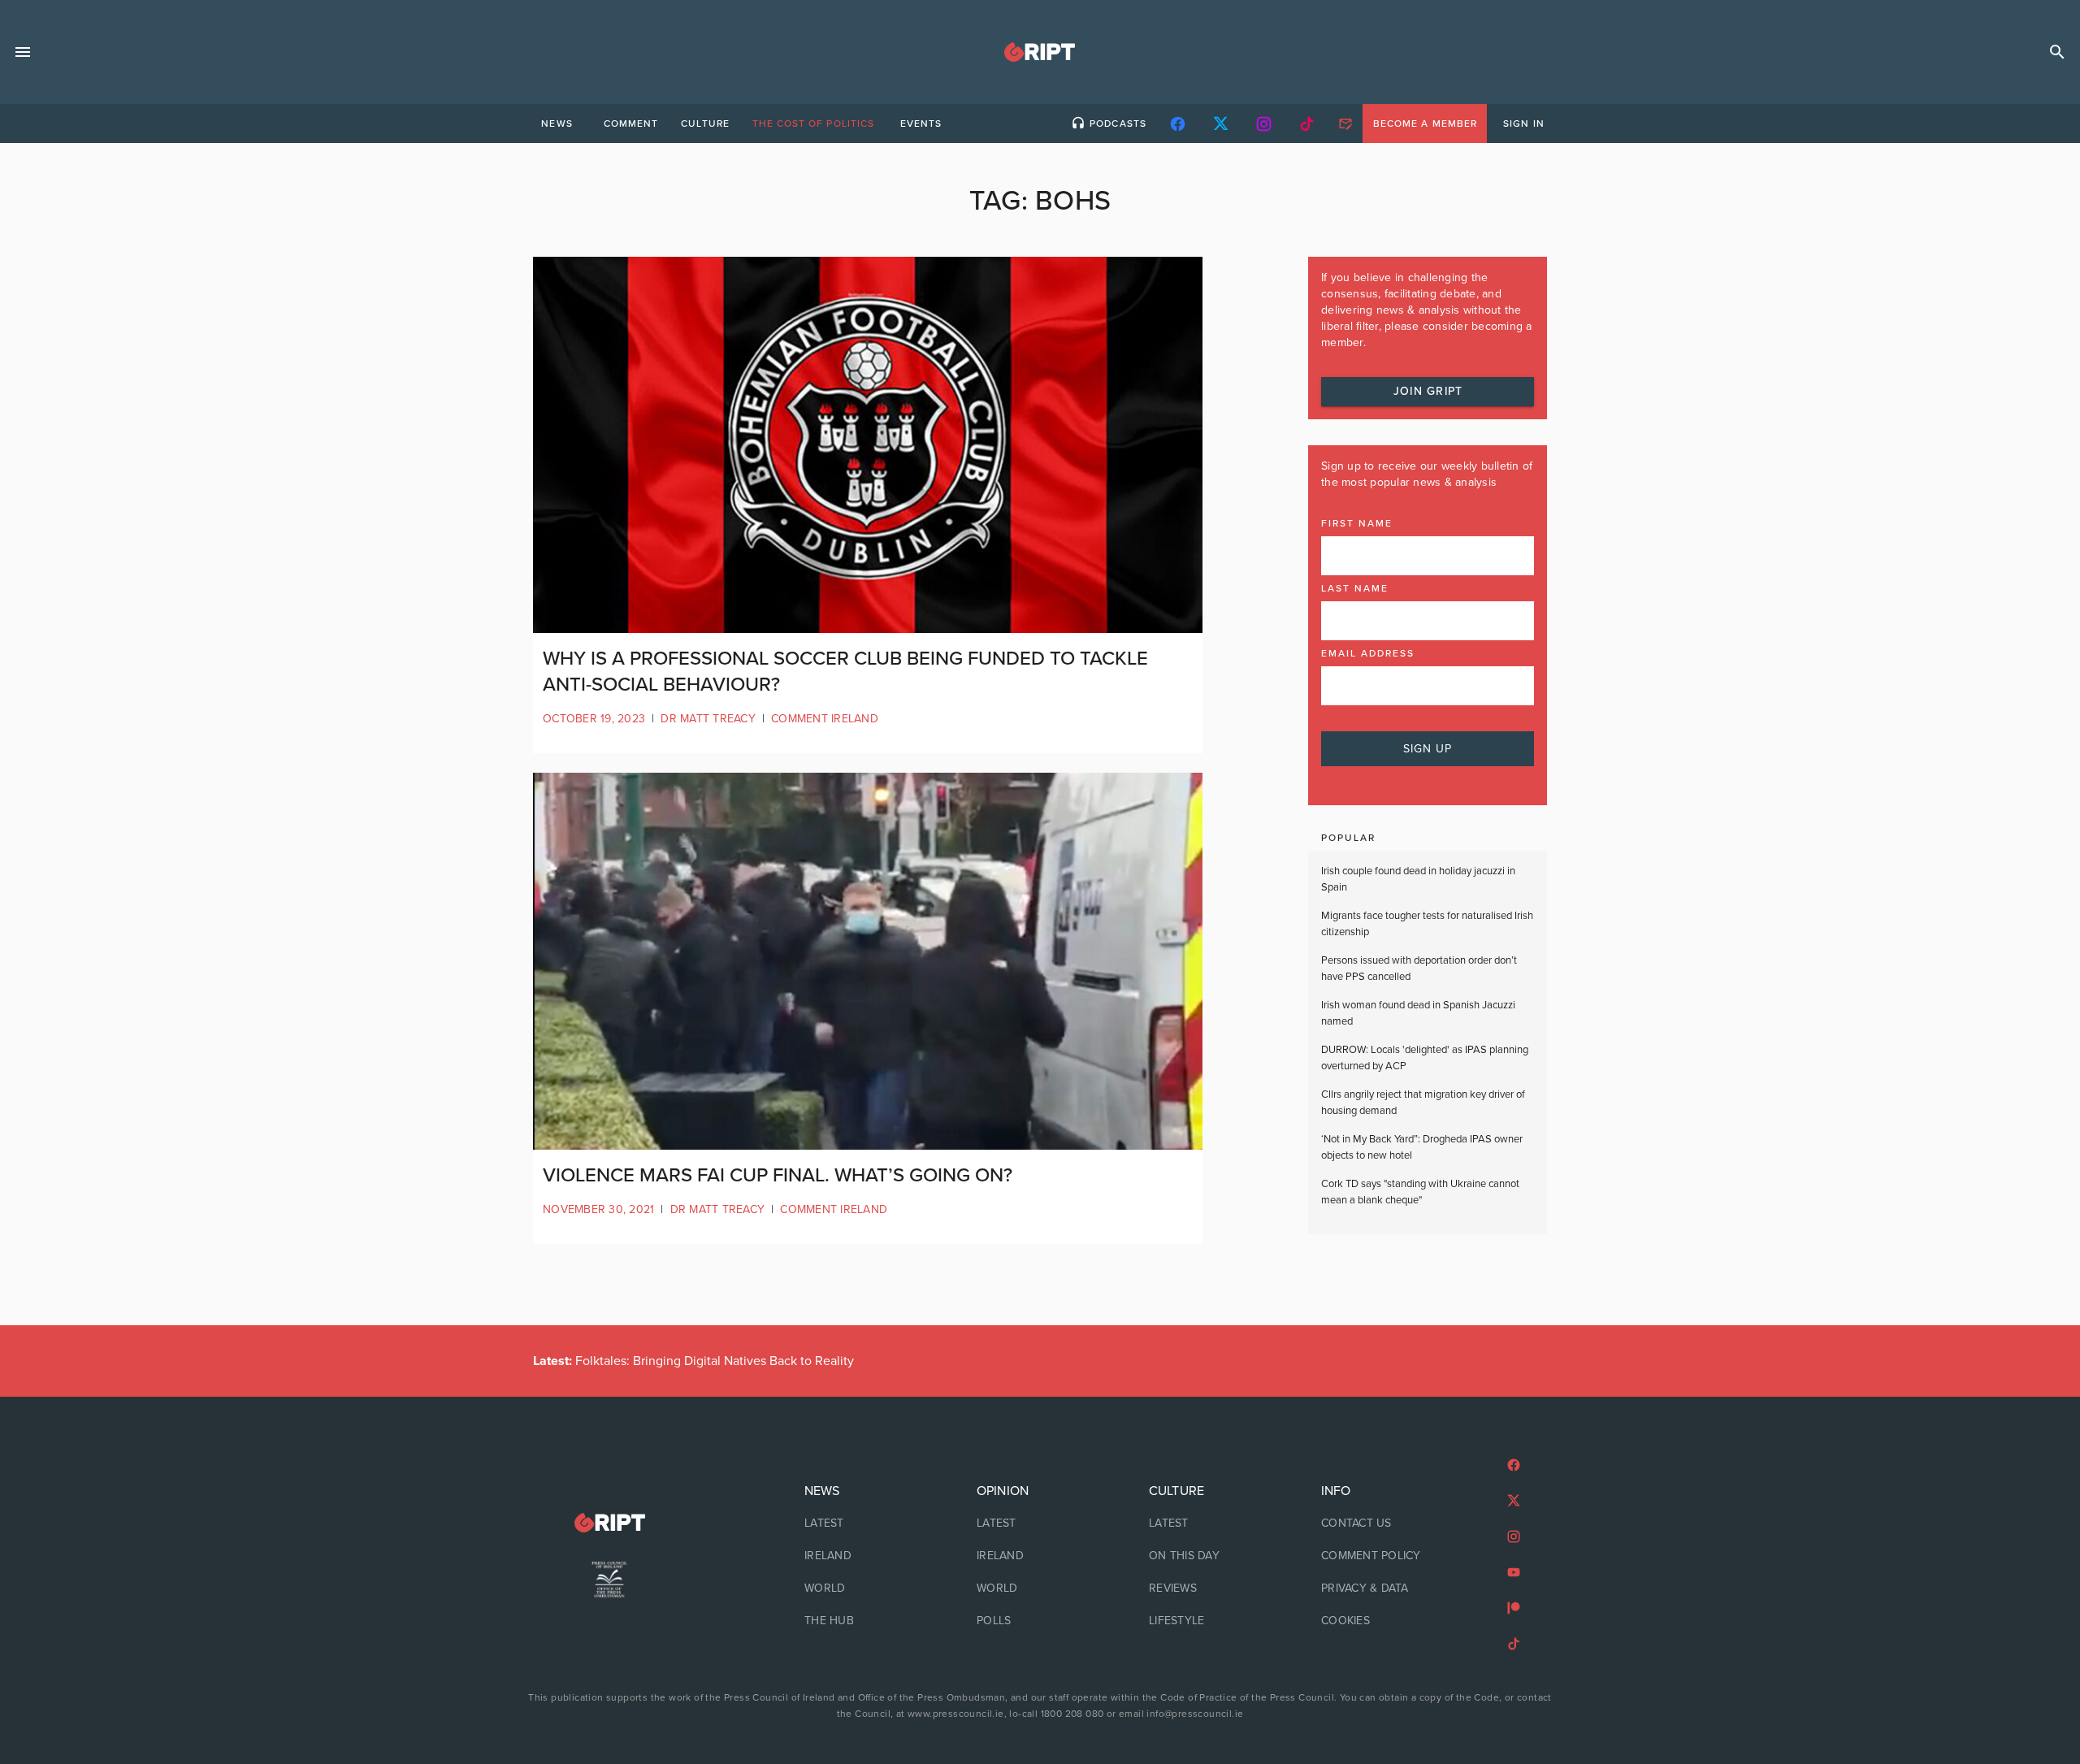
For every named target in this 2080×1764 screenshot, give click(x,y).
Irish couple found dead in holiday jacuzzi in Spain (1418, 879)
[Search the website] (2057, 52)
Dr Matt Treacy (708, 719)
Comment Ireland (825, 719)
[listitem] (868, 1523)
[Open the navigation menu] (23, 52)
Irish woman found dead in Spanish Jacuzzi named (1418, 1013)
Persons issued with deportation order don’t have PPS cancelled (1419, 969)
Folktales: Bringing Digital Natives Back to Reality (693, 1361)
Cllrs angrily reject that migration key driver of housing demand (1423, 1103)
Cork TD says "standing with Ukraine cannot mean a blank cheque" (1420, 1192)
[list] (868, 1556)
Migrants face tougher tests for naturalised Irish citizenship (1427, 924)
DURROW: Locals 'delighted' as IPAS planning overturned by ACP (1425, 1058)
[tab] (557, 124)
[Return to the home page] (609, 1523)
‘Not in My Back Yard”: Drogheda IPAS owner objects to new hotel (1422, 1147)
